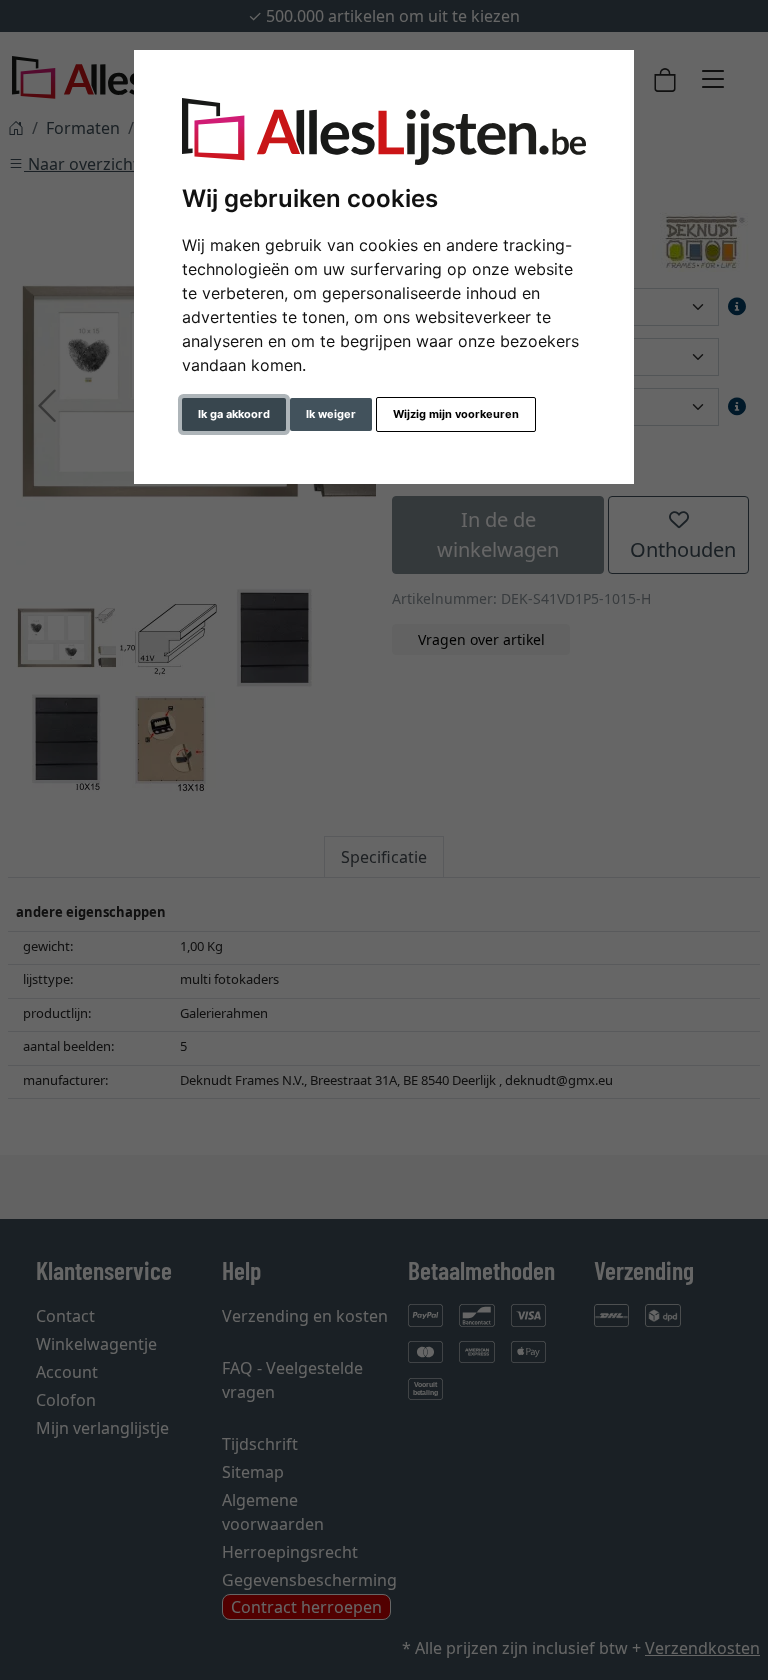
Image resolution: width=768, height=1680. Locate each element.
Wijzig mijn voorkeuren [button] (456, 414)
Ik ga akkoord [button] (234, 414)
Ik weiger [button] (331, 414)
